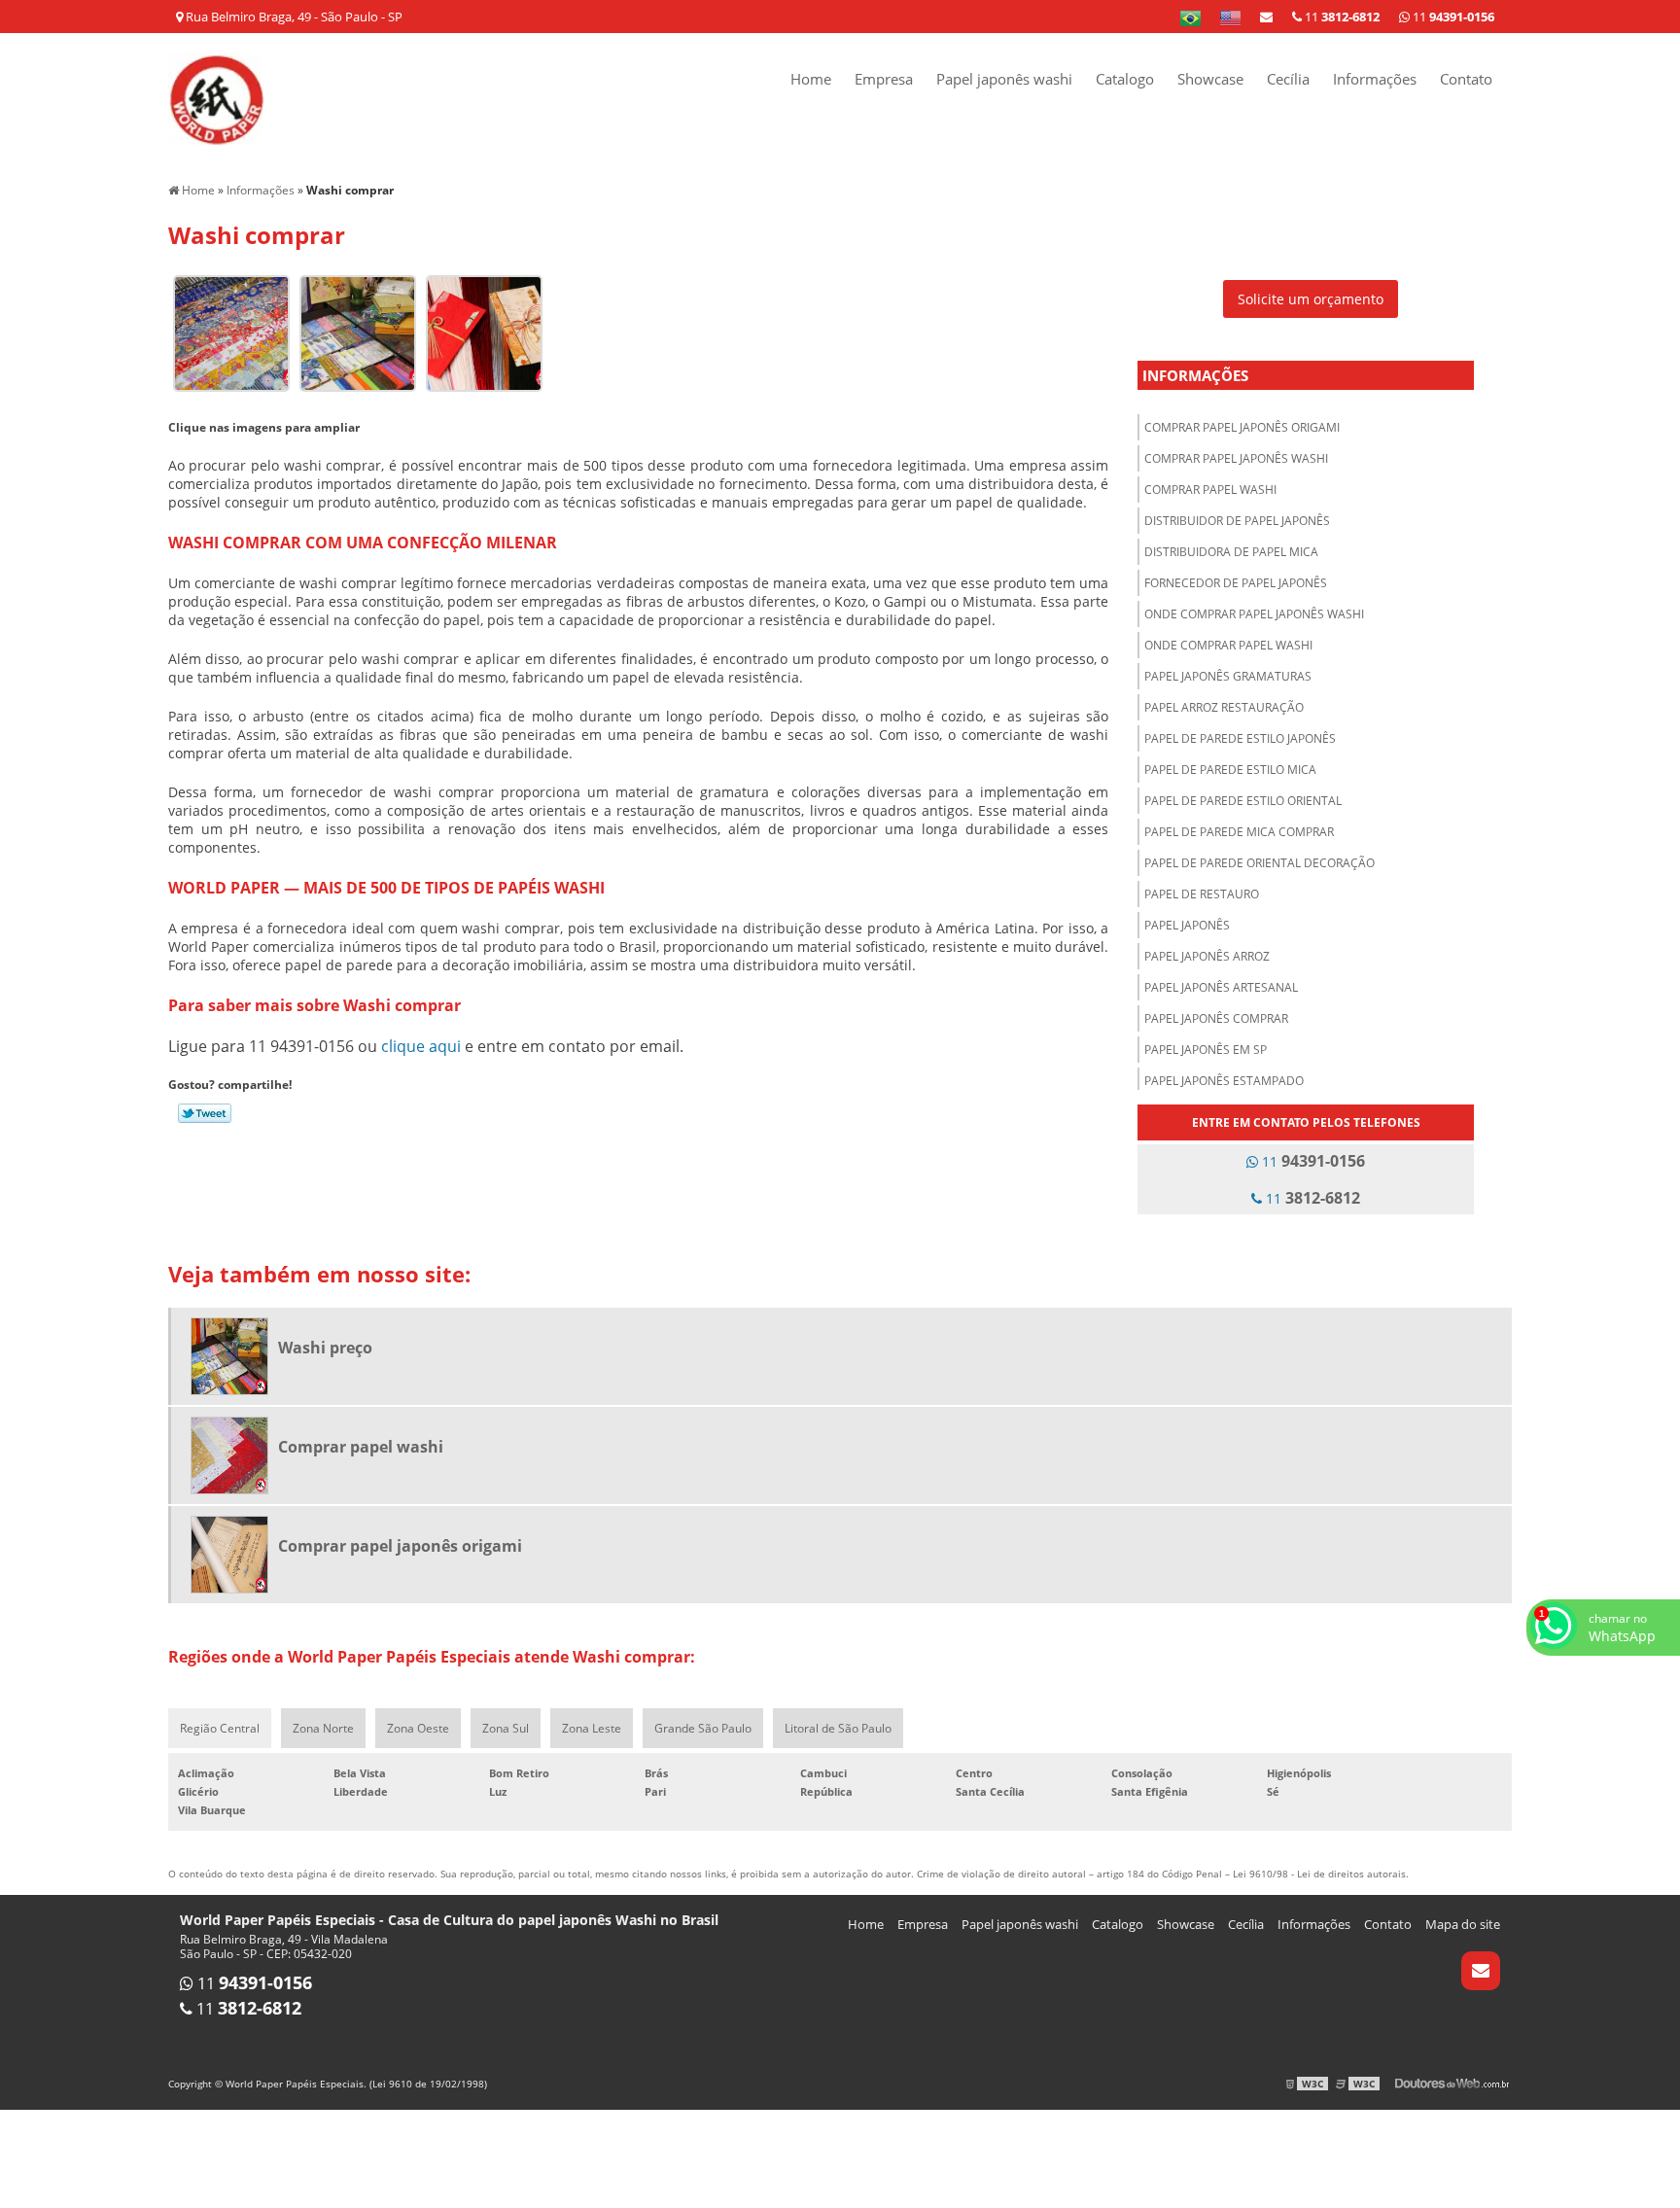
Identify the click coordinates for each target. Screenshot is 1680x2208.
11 (1452, 17)
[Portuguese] (1190, 17)
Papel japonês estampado (1224, 1081)
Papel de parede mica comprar (1239, 832)
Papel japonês (1187, 925)
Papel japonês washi (1004, 79)
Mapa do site (1463, 1924)
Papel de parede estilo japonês (1240, 738)
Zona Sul (506, 1728)
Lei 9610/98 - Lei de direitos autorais (1319, 1874)
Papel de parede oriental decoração (1260, 863)
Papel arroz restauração (1224, 707)
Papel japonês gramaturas (1228, 676)
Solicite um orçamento (1311, 299)
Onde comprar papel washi (1228, 645)
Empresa (884, 79)
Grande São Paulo (703, 1728)
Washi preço (325, 1348)
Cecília (1288, 79)
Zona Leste (592, 1728)
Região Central (220, 1728)
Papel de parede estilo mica (1230, 770)
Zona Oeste (418, 1728)
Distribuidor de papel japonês (1237, 521)
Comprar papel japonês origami (1242, 427)
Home (811, 79)
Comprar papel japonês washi (1236, 458)
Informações (1375, 79)
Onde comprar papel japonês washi (1254, 614)
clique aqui (421, 1046)
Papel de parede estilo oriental (1243, 801)
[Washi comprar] (231, 331)
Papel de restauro (1202, 894)
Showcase (1210, 79)
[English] (1230, 17)
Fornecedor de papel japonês (1236, 583)
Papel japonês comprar (1216, 1018)
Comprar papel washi (1210, 490)
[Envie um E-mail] (1266, 17)
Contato (1466, 79)
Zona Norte (323, 1728)
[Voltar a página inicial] (217, 98)
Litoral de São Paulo (838, 1728)
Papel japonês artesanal (1221, 987)
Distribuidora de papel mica (1231, 552)
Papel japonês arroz (1207, 956)
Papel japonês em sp (1206, 1050)
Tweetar (205, 1113)
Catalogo (1125, 79)
